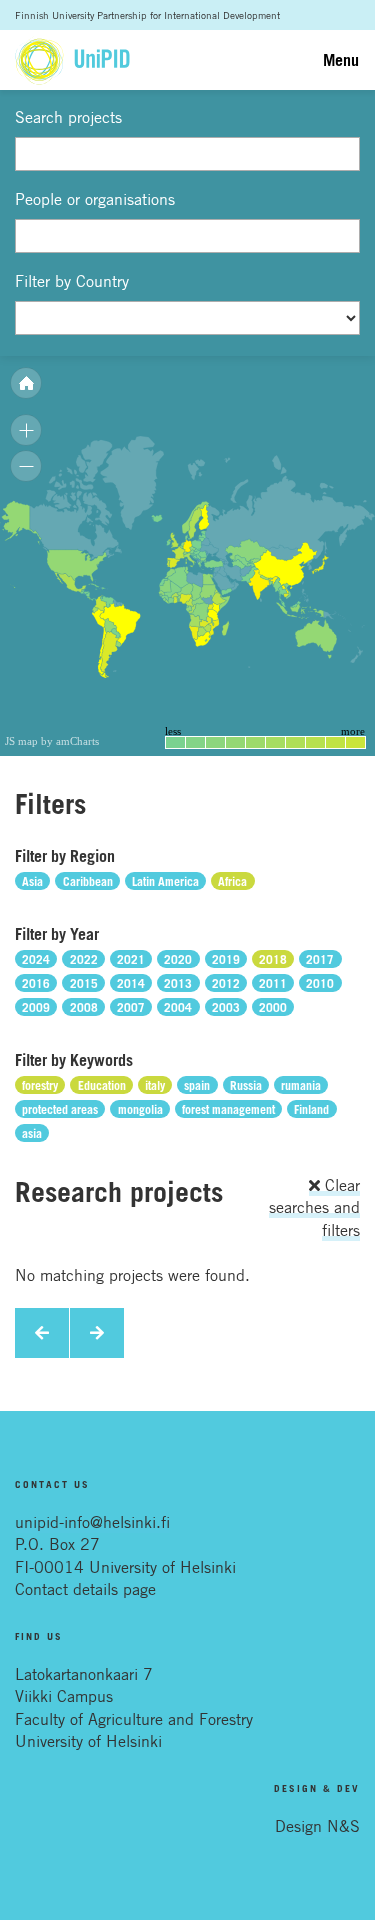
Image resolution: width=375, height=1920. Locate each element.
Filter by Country (72, 281)
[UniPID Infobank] (72, 60)
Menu (341, 60)
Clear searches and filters (314, 1207)
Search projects (68, 117)
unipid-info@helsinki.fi (92, 1522)
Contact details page (85, 1589)
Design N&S (317, 1826)
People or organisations (95, 199)
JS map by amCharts (52, 741)
